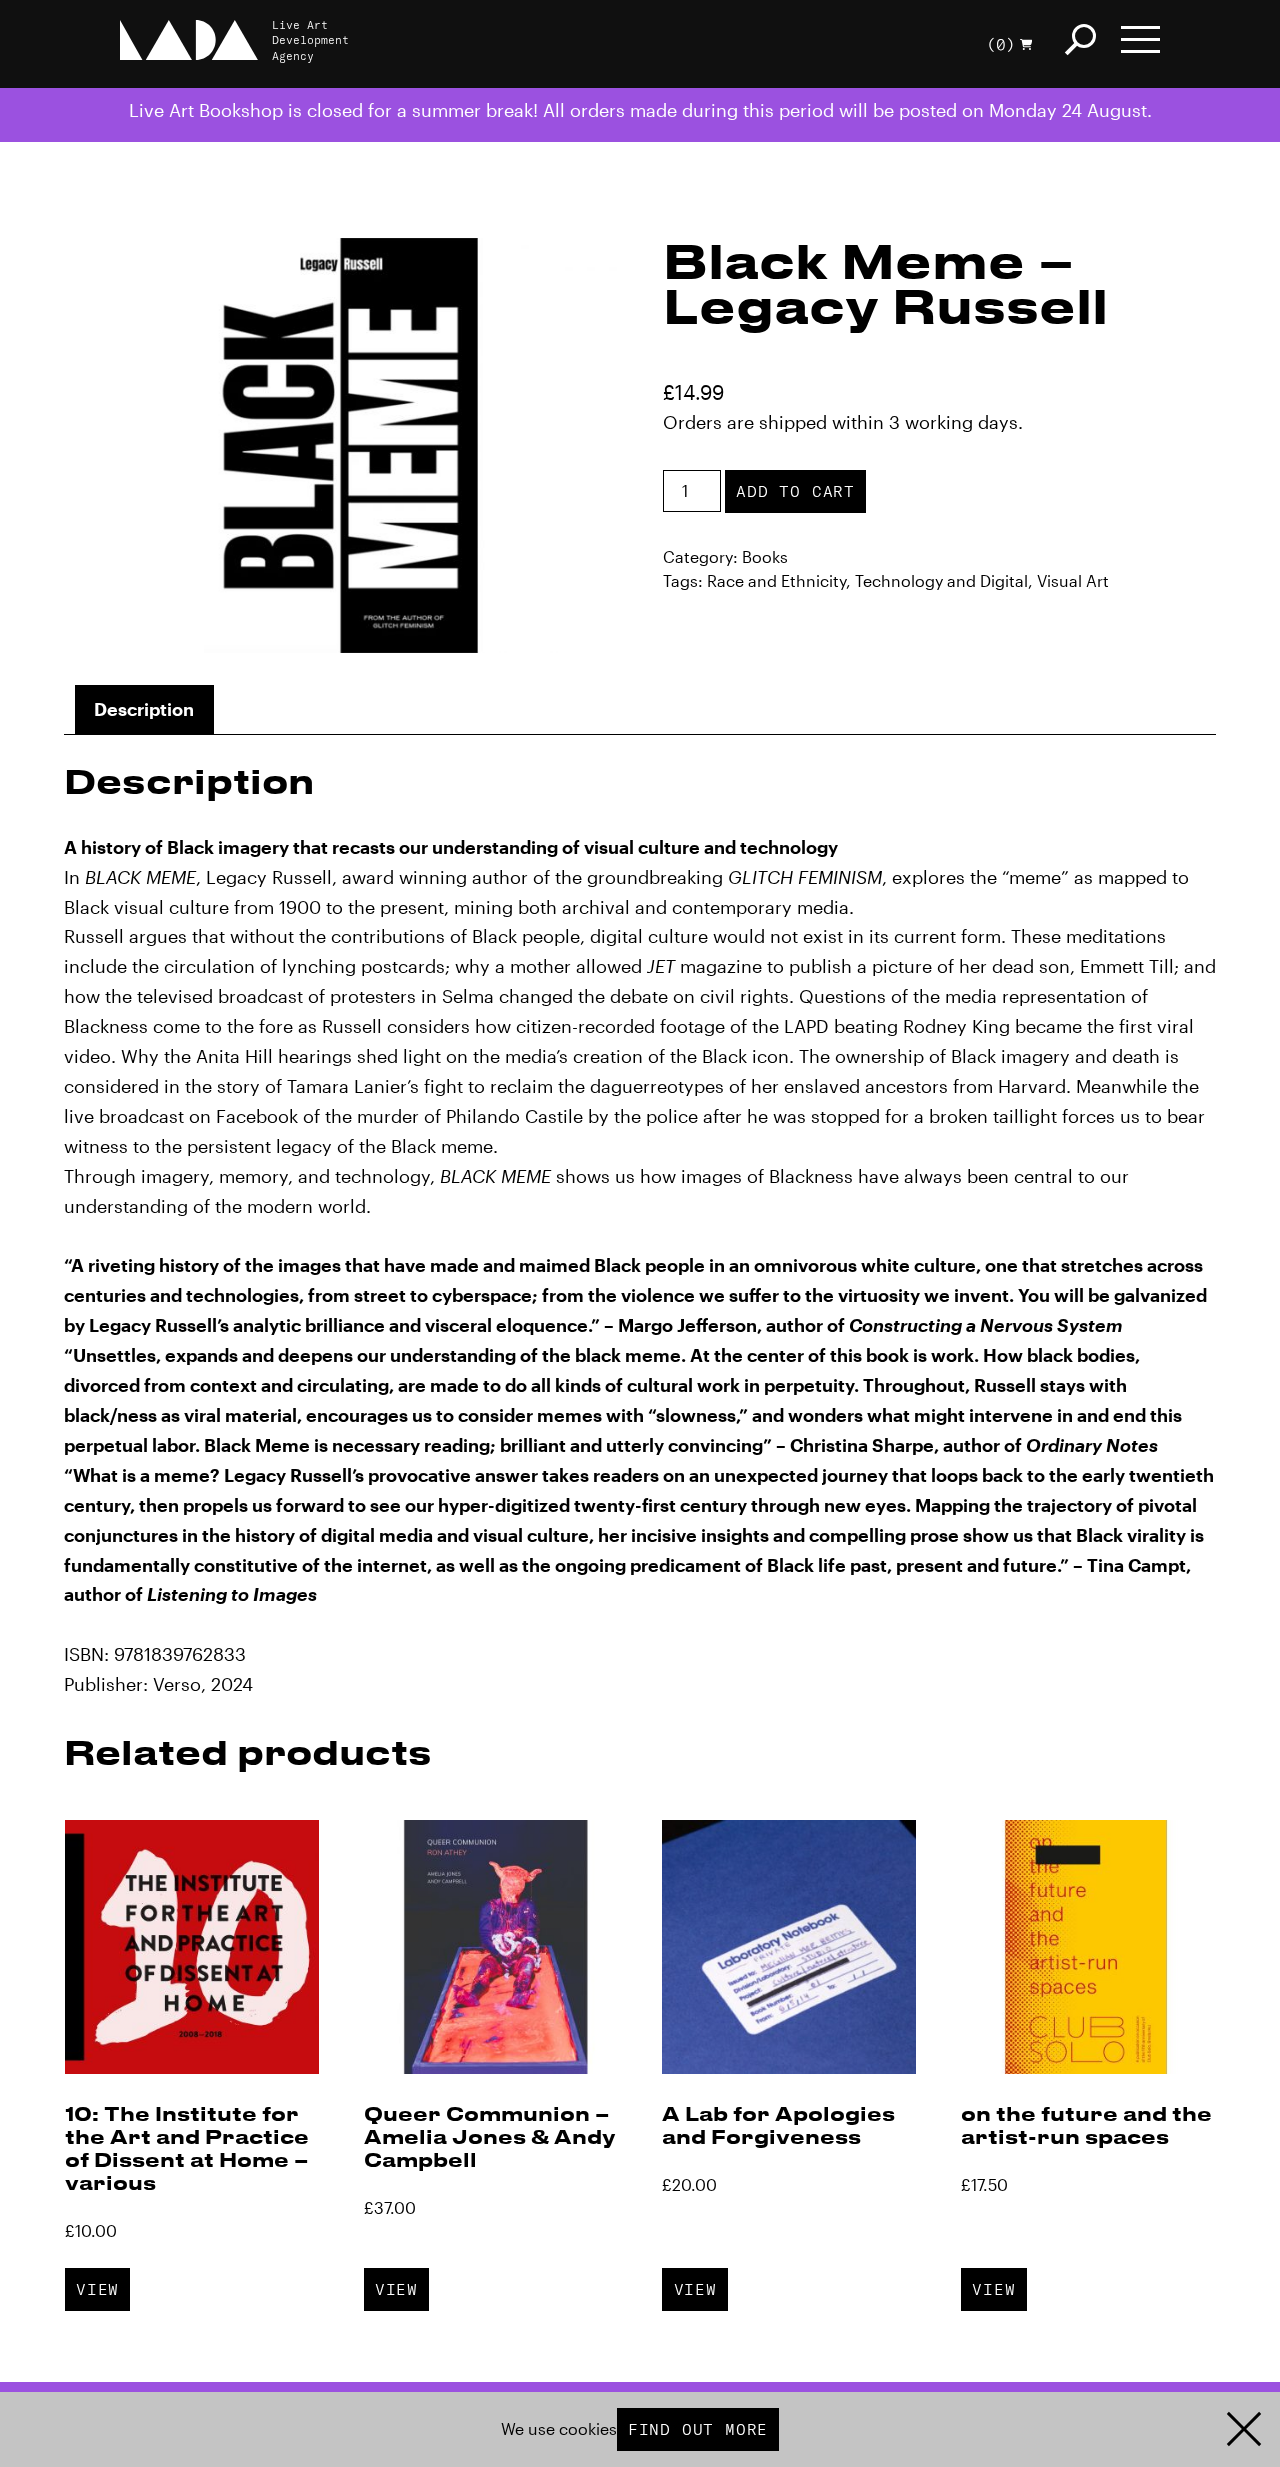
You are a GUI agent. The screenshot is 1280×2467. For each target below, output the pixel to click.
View (97, 2289)
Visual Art (1073, 580)
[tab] (144, 710)
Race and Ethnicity (776, 580)
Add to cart (795, 491)
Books (765, 556)
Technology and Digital (941, 580)
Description (144, 709)
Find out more (698, 2429)
